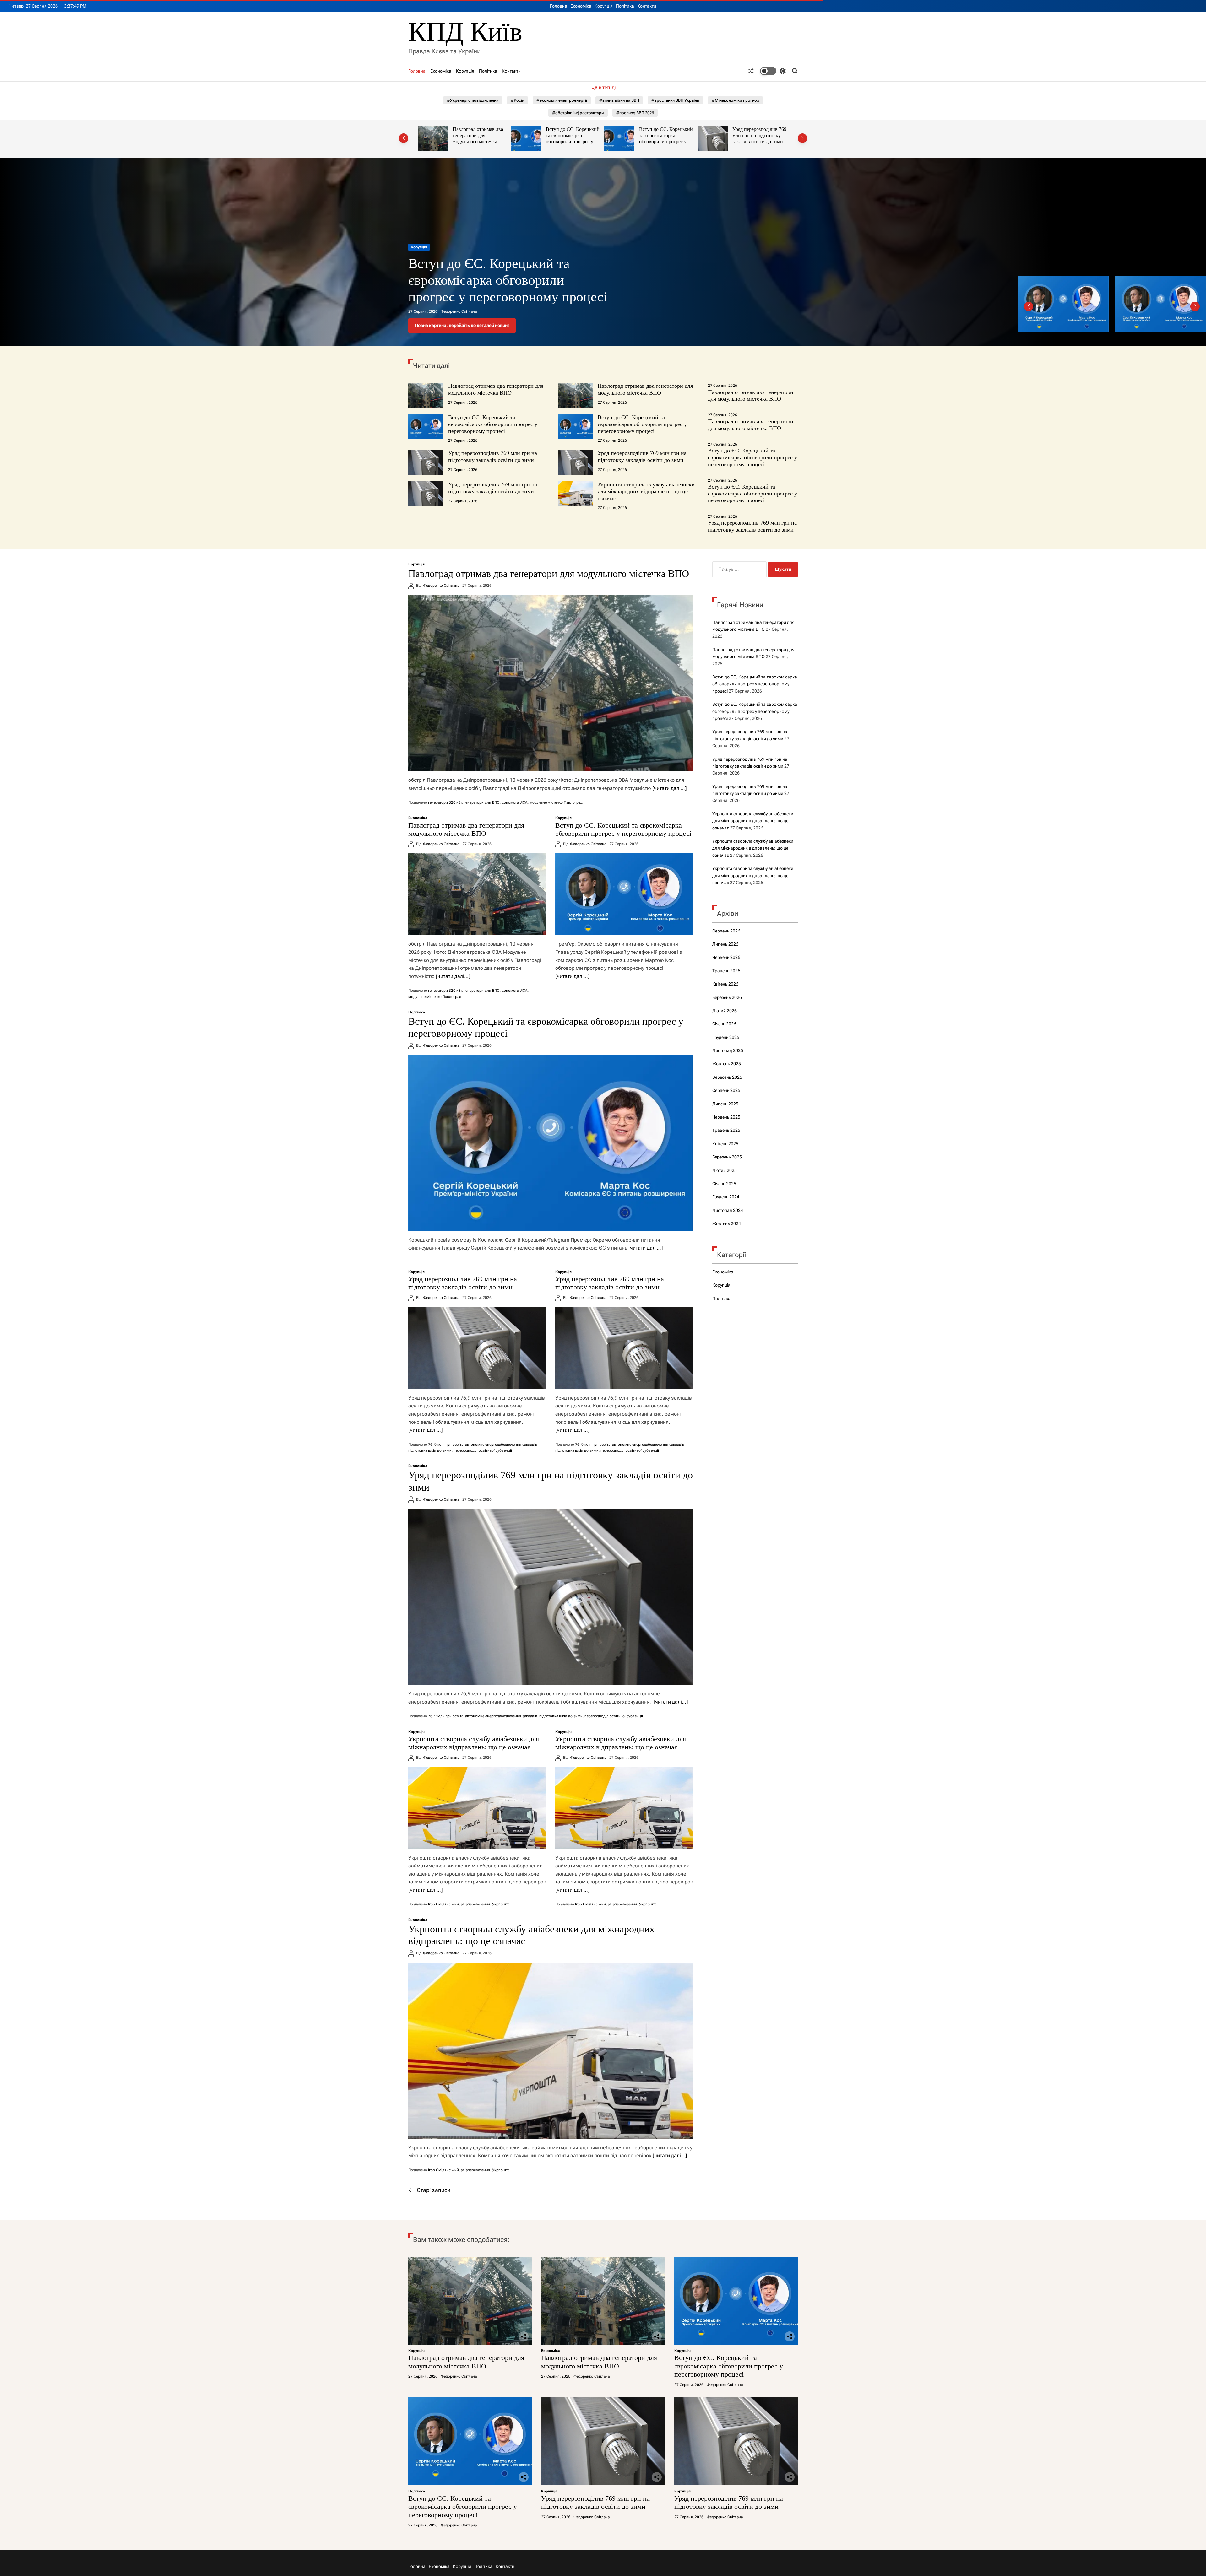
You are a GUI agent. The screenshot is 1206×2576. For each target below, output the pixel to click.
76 (430, 1445)
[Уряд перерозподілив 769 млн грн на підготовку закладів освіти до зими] (477, 1348)
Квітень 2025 (725, 1144)
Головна (559, 6)
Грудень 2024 (726, 1197)
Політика (625, 6)
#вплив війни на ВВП (619, 100)
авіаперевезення (475, 1904)
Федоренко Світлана (459, 311)
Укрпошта (501, 1904)
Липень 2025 (725, 1104)
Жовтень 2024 (727, 1223)
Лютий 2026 (725, 1011)
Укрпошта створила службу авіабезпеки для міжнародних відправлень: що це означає (646, 491)
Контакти (647, 6)
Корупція (604, 6)
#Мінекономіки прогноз (735, 100)
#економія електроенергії (562, 100)
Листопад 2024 (728, 1210)
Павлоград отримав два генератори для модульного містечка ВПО (489, 280)
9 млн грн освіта (449, 1445)
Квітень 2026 (725, 984)
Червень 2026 (726, 957)
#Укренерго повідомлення (473, 100)
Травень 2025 (726, 1130)
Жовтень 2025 (727, 1064)
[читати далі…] (669, 788)
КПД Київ (465, 32)
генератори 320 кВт (445, 802)
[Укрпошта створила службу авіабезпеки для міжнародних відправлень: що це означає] (477, 1808)
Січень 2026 (724, 1024)
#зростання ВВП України (675, 100)
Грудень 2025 (726, 1037)
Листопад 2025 (728, 1050)
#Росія (517, 100)
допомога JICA (515, 802)
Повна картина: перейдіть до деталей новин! (462, 325)
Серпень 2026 (726, 931)
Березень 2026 (727, 997)
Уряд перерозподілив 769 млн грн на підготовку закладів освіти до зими (573, 135)
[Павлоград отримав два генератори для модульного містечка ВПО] (551, 683)
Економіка (581, 6)
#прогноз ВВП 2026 (635, 113)
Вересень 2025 (727, 1077)
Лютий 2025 (725, 1170)
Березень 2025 (727, 1157)
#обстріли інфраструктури (578, 113)
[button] (404, 138)
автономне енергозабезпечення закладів (501, 1445)
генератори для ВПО (482, 802)
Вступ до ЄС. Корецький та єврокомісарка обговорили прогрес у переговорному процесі (480, 138)
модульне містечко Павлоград (556, 802)
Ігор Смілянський (443, 1904)
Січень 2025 (724, 1184)
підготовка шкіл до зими (430, 1450)
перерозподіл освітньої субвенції (483, 1450)
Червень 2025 (726, 1117)
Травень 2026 (726, 971)
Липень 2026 (725, 944)
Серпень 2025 (726, 1090)
